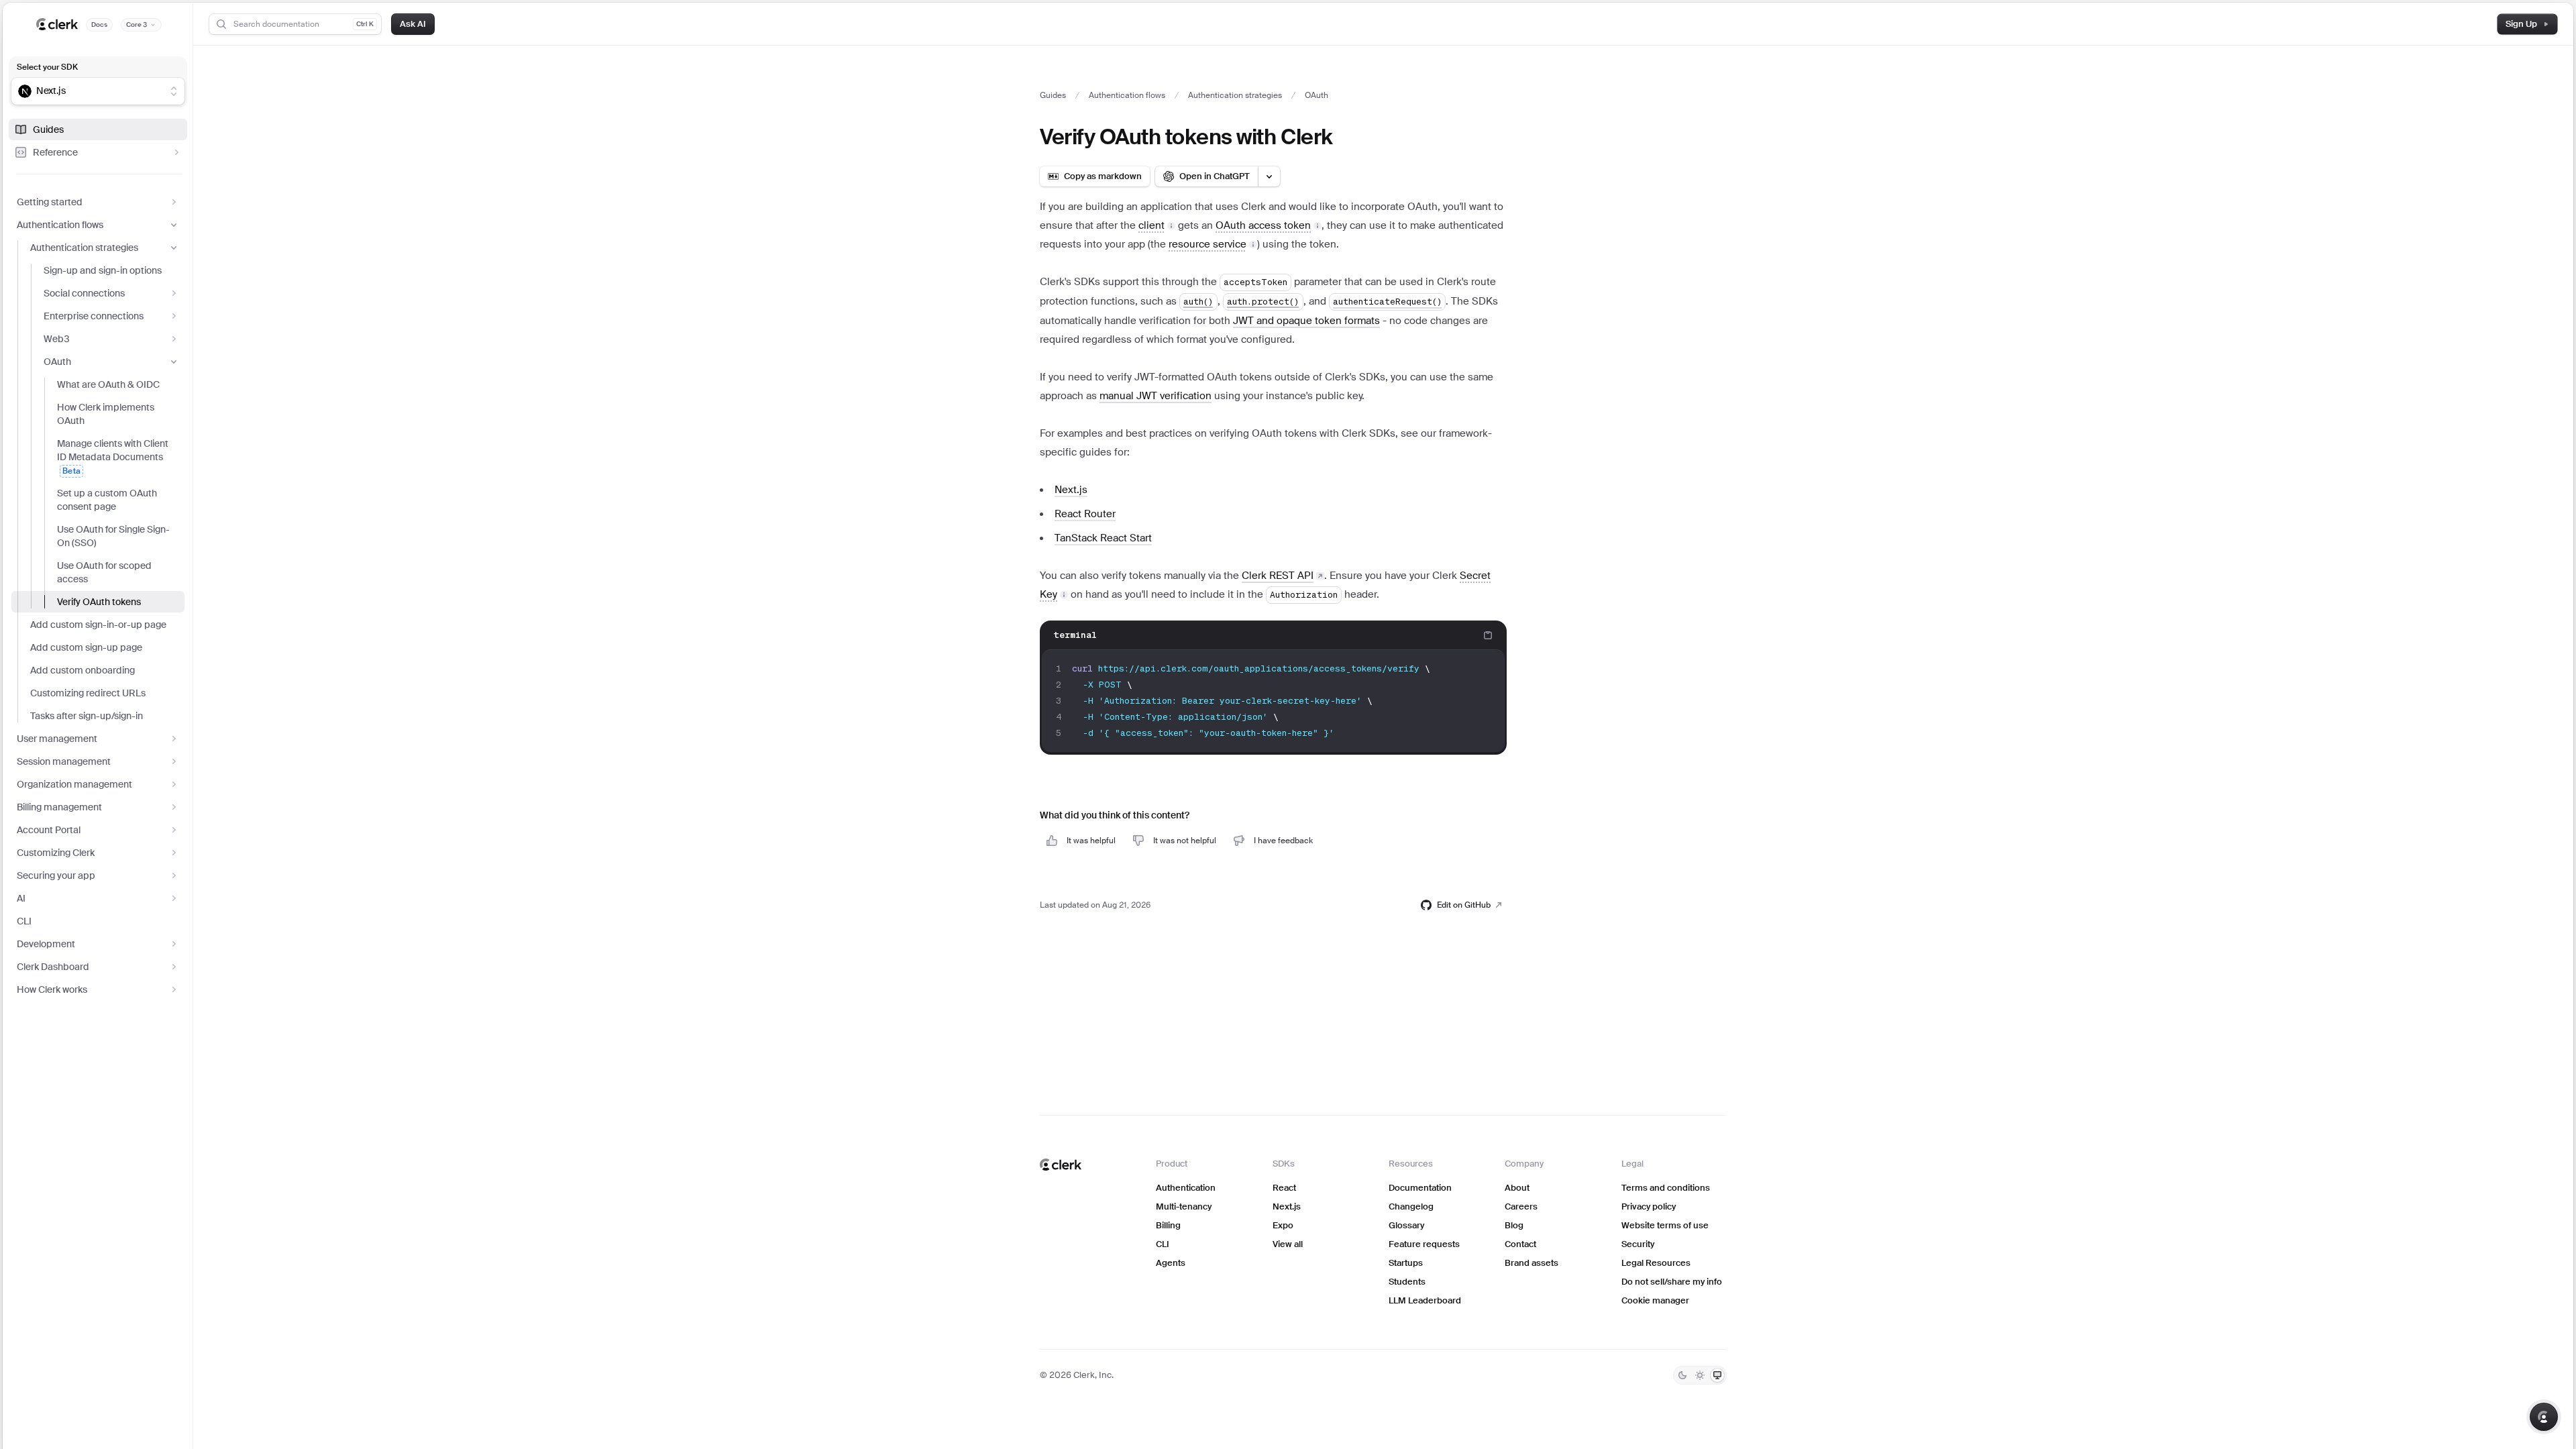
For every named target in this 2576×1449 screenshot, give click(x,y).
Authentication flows (60, 225)
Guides (48, 129)
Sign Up (2521, 24)
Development (46, 944)
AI (21, 898)
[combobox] (89, 91)
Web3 (57, 339)
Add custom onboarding (83, 670)
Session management (64, 761)
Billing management (59, 807)
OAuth (57, 362)
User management (57, 739)
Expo (1283, 1225)
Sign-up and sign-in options (103, 270)
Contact (1520, 1244)
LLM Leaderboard (1425, 1300)
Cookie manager (1655, 1300)
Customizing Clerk (56, 853)
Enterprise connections (94, 316)
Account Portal (49, 830)
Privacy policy (1649, 1206)
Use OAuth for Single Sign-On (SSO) (113, 536)
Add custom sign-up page (86, 647)
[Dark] (1682, 1375)
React (1284, 1188)
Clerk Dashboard (53, 967)
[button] (1157, 225)
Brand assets (1532, 1263)
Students (1407, 1282)
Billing (1168, 1225)
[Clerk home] (1061, 1165)
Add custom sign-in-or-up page (98, 625)
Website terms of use (1665, 1225)
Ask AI (413, 24)
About (1517, 1188)
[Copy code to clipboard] (1488, 635)
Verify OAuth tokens (99, 602)
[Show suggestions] (174, 91)
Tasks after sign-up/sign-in (87, 716)
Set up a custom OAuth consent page (107, 500)
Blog (1514, 1225)
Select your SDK (47, 67)
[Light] (1700, 1375)
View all (1288, 1244)
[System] (1717, 1375)
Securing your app (56, 875)
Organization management (74, 784)
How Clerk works (52, 989)
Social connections (84, 293)
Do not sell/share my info (1672, 1282)
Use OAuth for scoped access (104, 572)
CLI (24, 921)
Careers (1521, 1206)
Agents (1171, 1263)
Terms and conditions (1666, 1188)
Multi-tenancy (1184, 1206)
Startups (1406, 1263)
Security (1638, 1244)
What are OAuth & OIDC (108, 384)
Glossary (1406, 1225)
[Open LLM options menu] (1269, 176)
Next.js (1287, 1206)
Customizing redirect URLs (88, 693)
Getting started (50, 202)
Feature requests (1424, 1244)
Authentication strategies (84, 248)
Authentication (1186, 1188)
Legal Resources (1656, 1263)
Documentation (1420, 1188)
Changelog (1411, 1206)
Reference (55, 152)
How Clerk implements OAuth (106, 414)
